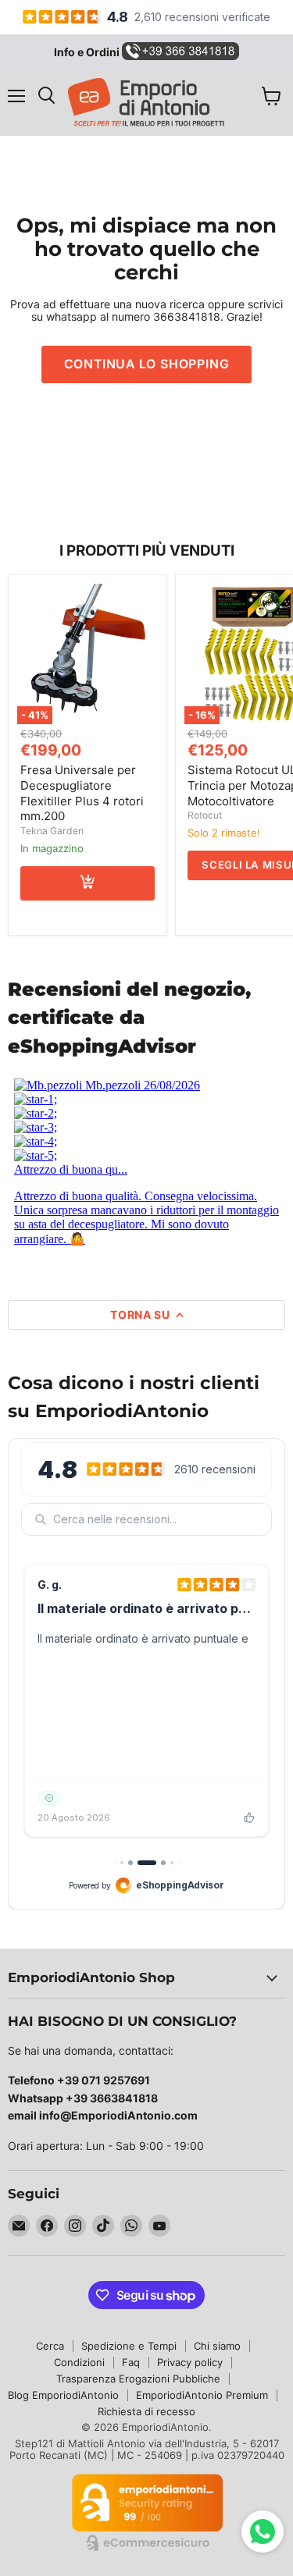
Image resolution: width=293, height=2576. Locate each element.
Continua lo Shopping (147, 364)
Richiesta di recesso (146, 2411)
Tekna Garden (52, 831)
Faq (131, 2362)
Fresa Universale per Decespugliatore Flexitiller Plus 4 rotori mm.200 (82, 793)
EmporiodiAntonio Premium (202, 2395)
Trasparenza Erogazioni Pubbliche (138, 2379)
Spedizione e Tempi (129, 2346)
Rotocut (205, 815)
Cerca (50, 2346)
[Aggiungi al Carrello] (88, 883)
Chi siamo (217, 2346)
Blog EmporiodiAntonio (63, 2395)
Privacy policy (190, 2362)
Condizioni (79, 2362)
